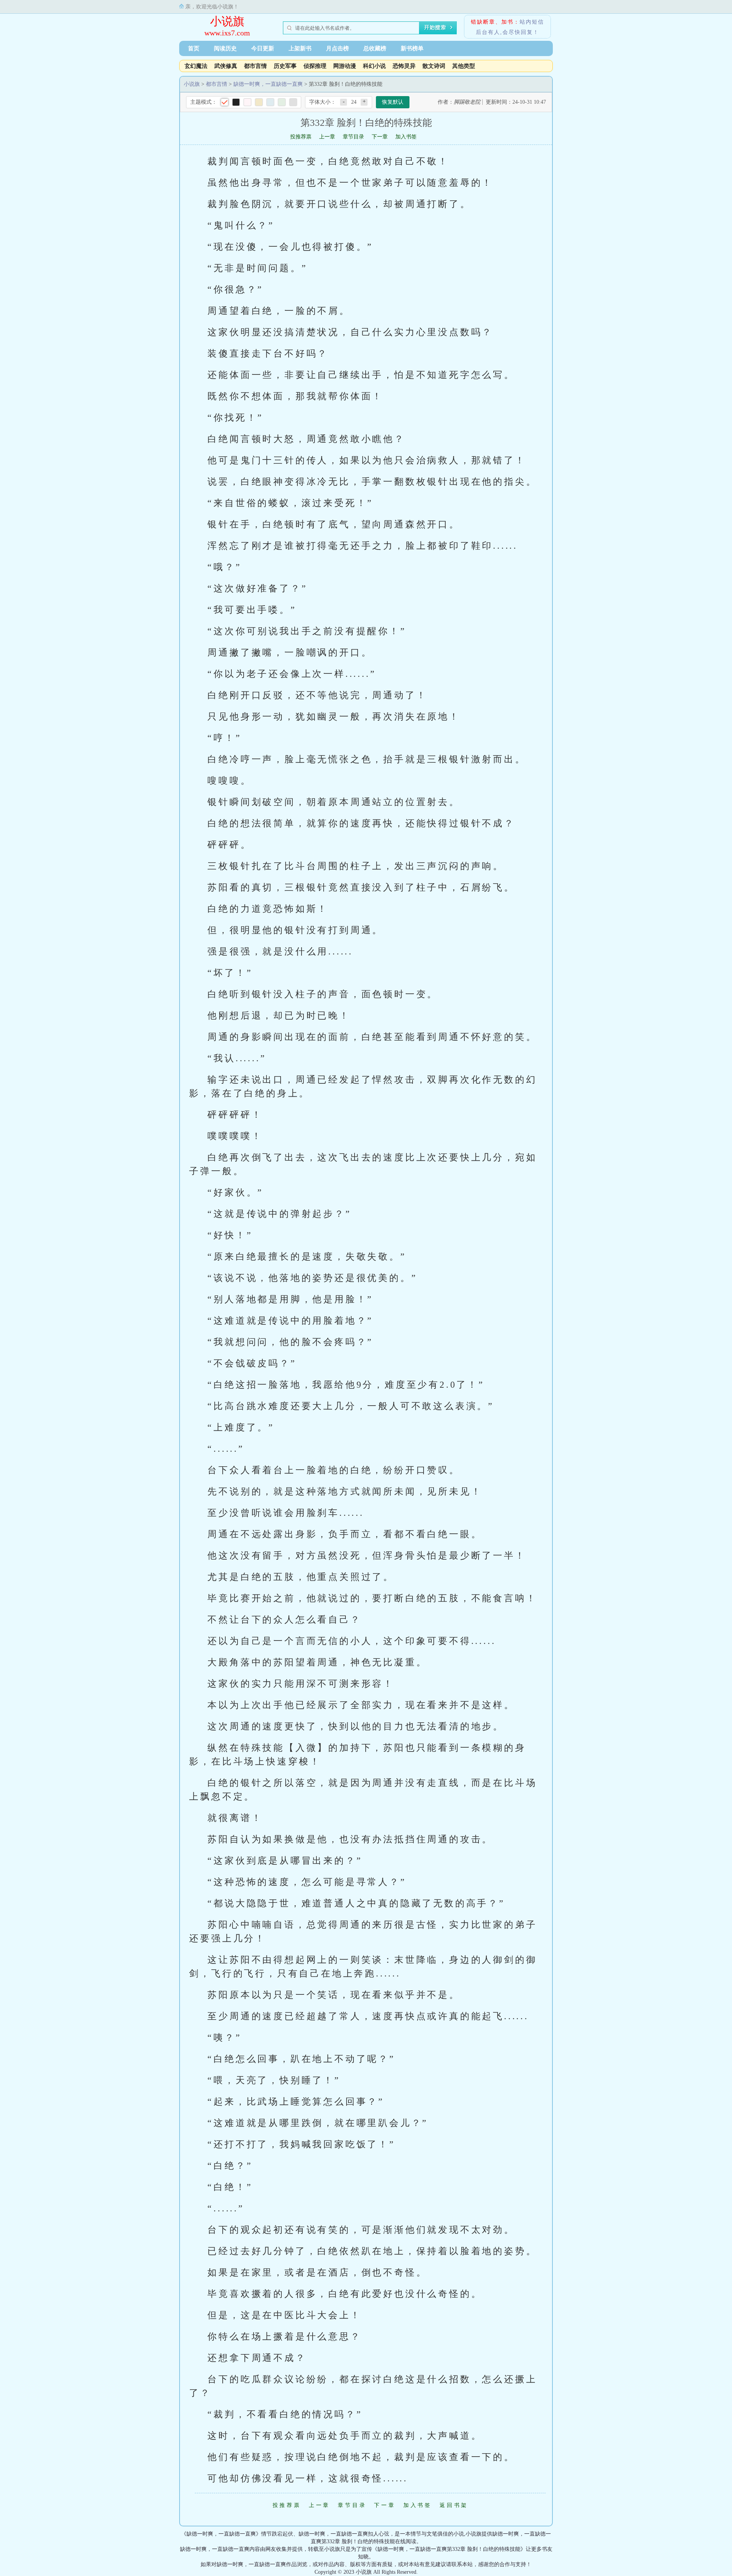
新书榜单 (412, 48)
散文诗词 (434, 66)
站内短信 (532, 22)
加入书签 (406, 137)
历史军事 (285, 66)
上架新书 (300, 48)
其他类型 (464, 66)
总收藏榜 (375, 48)
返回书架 (454, 2505)
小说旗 (227, 21)
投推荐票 (301, 137)
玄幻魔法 (196, 66)
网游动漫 (345, 66)
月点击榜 (337, 48)
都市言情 (255, 66)
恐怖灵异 (404, 66)
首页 (194, 48)
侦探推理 (315, 66)
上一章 (327, 137)
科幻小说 (374, 66)
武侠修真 (226, 66)
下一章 (380, 137)
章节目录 (353, 137)
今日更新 (263, 48)
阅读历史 (225, 48)
